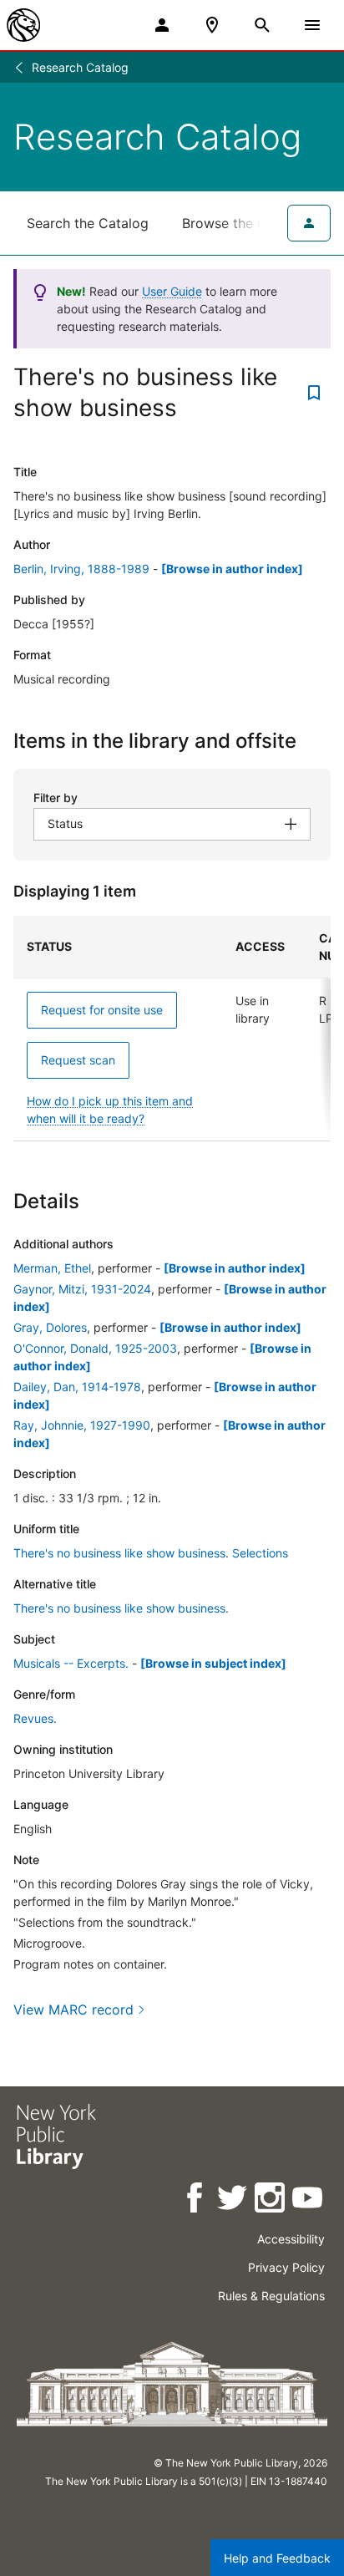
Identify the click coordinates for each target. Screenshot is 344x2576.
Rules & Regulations (271, 2296)
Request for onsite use (102, 1010)
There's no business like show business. (121, 1608)
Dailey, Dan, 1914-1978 (77, 1387)
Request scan (78, 1060)
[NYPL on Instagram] (271, 2200)
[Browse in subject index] (213, 1663)
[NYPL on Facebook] (196, 2200)
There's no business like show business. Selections (151, 1553)
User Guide (172, 291)
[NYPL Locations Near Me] (212, 25)
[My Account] (162, 25)
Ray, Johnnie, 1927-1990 (82, 1425)
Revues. (35, 1718)
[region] (172, 1029)
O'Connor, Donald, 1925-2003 (95, 1348)
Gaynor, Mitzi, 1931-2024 (82, 1289)
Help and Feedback (277, 2558)
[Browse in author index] (232, 569)
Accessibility (291, 2239)
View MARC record (73, 2009)
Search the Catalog (88, 223)
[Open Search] (262, 25)
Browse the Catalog (245, 223)
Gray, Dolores (50, 1327)
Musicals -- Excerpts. (71, 1663)
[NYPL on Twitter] (233, 2200)
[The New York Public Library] (23, 25)
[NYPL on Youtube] (309, 2200)
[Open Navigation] (312, 25)
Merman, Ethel (52, 1268)
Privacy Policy (286, 2267)
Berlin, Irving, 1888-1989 (81, 569)
